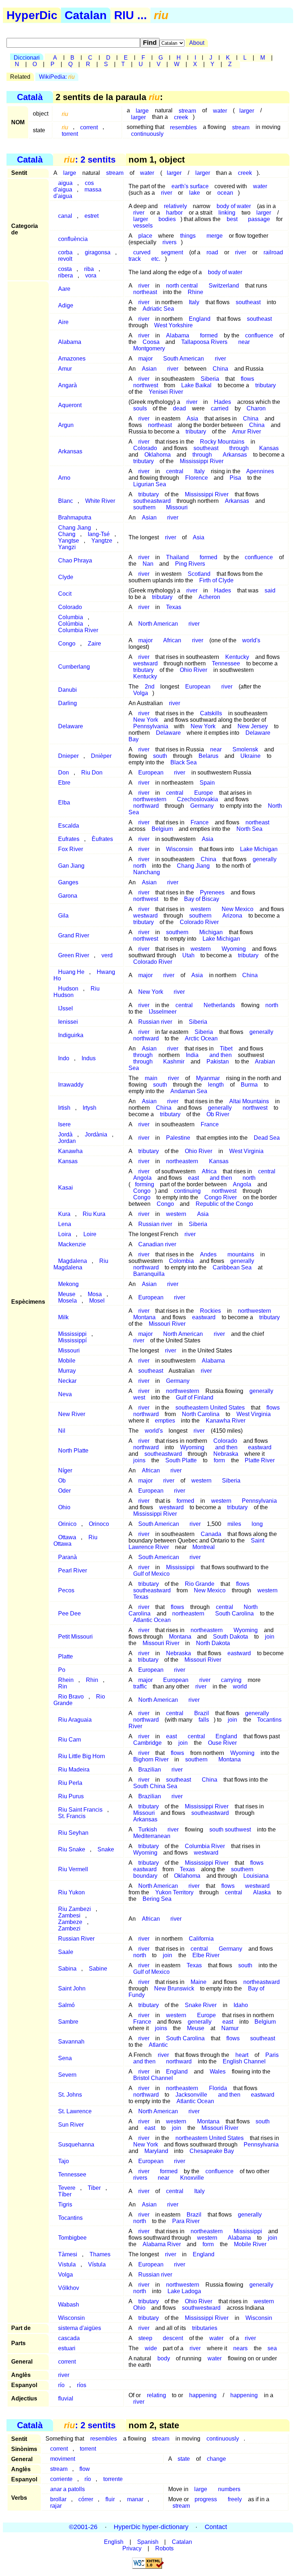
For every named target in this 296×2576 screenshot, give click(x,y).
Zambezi (69, 1928)
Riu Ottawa (75, 1541)
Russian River (76, 1939)
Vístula (97, 2264)
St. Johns (70, 2095)
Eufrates (69, 839)
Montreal (204, 1547)
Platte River (260, 1460)
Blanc (66, 501)
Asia (192, 418)
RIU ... (130, 15)
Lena (65, 1224)
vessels (143, 226)
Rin (63, 1686)
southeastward (210, 1813)
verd (107, 955)
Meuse (196, 2028)
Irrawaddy (71, 1085)
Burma (249, 1085)
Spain (207, 783)
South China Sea (155, 1786)
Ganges (68, 882)
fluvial (66, 2398)
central (175, 471)
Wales (218, 2072)
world (240, 1686)
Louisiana (256, 1876)
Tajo (64, 2161)
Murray (67, 1371)
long (257, 1524)
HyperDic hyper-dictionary (151, 2527)
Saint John (72, 1988)
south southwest (230, 1829)
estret (92, 216)
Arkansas (70, 451)
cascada (69, 2338)
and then (221, 1178)
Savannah (71, 2042)
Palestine (178, 1138)
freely (235, 2499)
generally (265, 859)
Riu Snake (72, 1849)
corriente (61, 2479)
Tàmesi (68, 2254)
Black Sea (184, 762)
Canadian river (157, 1244)
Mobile (67, 1361)
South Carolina (234, 1613)
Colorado (70, 607)
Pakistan (218, 1062)
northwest (146, 899)
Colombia (181, 1261)
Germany (202, 806)
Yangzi (67, 547)
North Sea (249, 829)
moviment (63, 2459)
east (193, 1178)
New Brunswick (174, 1988)
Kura (64, 1214)
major (145, 359)
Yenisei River (166, 392)
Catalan (86, 15)
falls (204, 1720)
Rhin (92, 1680)
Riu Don (92, 773)
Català (30, 97)
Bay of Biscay (202, 899)
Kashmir (174, 1062)
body (164, 2358)
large (70, 173)
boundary (145, 1876)
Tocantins (70, 2218)
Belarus (208, 756)
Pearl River (73, 1570)
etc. (156, 259)
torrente (113, 2479)
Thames (100, 2254)
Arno (64, 478)
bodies (167, 219)
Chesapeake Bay (212, 2151)
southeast (248, 302)
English (114, 2542)
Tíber (65, 2194)
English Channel (244, 2061)
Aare (64, 289)
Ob (62, 1481)
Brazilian (150, 1770)
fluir (110, 2499)
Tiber (94, 2188)
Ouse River (222, 1743)
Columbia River (78, 630)
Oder (64, 1491)
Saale (66, 1952)
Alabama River (162, 2244)
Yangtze (102, 541)
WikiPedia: (57, 77)
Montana (230, 1759)
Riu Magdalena (81, 1264)
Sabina (67, 1969)
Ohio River (193, 670)
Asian (149, 369)
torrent (70, 133)
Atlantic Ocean (152, 1620)
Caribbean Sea (232, 1267)
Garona (68, 896)
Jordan (67, 1141)
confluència (73, 239)
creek (181, 117)
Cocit (65, 594)
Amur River (247, 432)
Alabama (70, 342)
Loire (90, 1234)
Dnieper (68, 756)
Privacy (132, 2548)
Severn (67, 2075)
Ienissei (68, 1022)
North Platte (73, 1451)
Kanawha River (226, 1421)
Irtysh (90, 1108)
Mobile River (250, 2244)
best (232, 219)
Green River (74, 955)
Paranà (68, 1557)
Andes (208, 1254)
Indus (89, 1058)
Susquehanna (76, 2144)
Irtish (64, 1108)
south (160, 756)
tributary (265, 385)
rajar (56, 2506)
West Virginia (246, 1151)
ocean (225, 193)
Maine (199, 1982)
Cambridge (147, 1743)
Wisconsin (179, 849)
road (212, 252)
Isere (64, 1124)
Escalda (69, 826)
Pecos (66, 1590)
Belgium (162, 829)
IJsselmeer (163, 1012)
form (219, 1460)
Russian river (155, 1022)
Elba (64, 802)
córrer (86, 2499)
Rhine (195, 292)
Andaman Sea (189, 1091)
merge (215, 236)
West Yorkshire (173, 325)
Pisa (235, 478)
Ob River (218, 1114)
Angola (242, 1184)
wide (151, 2348)
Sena (65, 2058)
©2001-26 (83, 2527)
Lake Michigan (259, 849)
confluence (259, 335)
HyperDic (32, 15)
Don (64, 773)
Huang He (71, 972)
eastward (204, 1317)
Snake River (201, 2005)
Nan (148, 564)
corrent (89, 127)
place (145, 236)
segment (172, 252)
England (200, 319)
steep (145, 2338)
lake (195, 193)
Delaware (71, 726)
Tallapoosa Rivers (204, 342)
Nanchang (147, 872)
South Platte (181, 1460)
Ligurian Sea (150, 484)
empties (165, 1421)
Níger (65, 1470)
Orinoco (99, 1524)
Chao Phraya (75, 560)
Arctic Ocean (201, 1038)
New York (203, 726)
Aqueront (70, 405)
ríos (82, 2385)
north (272, 1005)
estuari (67, 2348)
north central (182, 286)
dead (179, 408)
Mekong (68, 1284)
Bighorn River (151, 1759)
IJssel (66, 1008)
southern (144, 507)
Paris (272, 2055)
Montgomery (149, 348)
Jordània (96, 1134)
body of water (225, 272)
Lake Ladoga (184, 2291)
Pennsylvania (151, 726)
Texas (174, 607)
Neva (65, 1394)
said (270, 590)
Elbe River (206, 1955)
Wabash (69, 2305)
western (201, 949)
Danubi (68, 690)
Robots (164, 2548)
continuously (147, 133)
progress (206, 2499)
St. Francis (72, 1816)
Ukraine (251, 756)
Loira (65, 1234)
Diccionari (27, 58)
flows (247, 379)
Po (62, 1670)
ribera (66, 275)
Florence (197, 478)
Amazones (72, 359)
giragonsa (98, 252)
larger (247, 110)
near (244, 342)
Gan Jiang (71, 866)
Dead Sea (267, 1138)
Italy (194, 302)
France (200, 822)
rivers (169, 242)
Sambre (68, 2022)
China (220, 369)
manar (135, 2499)
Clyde (66, 577)
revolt (65, 259)
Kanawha (70, 1151)
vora (91, 275)
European (198, 687)
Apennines (260, 471)
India (192, 1055)
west (139, 1397)
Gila (63, 916)
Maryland (156, 2151)
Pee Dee (69, 1613)
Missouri (177, 507)
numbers (229, 2489)
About (197, 43)
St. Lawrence (75, 2111)
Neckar (67, 1381)
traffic (140, 1686)
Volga (141, 693)
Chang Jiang (193, 866)
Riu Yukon (71, 1892)
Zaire (94, 644)
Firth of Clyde (216, 580)
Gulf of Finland (195, 1397)
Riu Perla (70, 1783)
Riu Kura (94, 1214)
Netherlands (219, 1005)
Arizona (232, 916)
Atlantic (158, 2045)
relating (156, 2395)
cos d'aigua (73, 186)
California (201, 1939)
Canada (211, 1534)
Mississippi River (202, 461)
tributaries (205, 2328)
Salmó (66, 2005)
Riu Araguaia (75, 1720)
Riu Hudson (76, 992)
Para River (186, 2221)
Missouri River (167, 1324)
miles (234, 1524)
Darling (68, 703)
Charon (256, 408)
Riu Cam (69, 1740)
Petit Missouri (75, 1637)
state (184, 2459)
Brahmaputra (75, 517)
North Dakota (213, 1643)
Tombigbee (72, 2238)
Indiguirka (71, 1035)
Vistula (67, 2264)
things (188, 236)
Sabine (98, 1969)
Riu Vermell (73, 1869)
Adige (66, 305)
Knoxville (192, 2178)
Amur (65, 369)
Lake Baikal (196, 385)
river (167, 193)
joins (139, 1460)
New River (72, 1414)
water (220, 110)
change (216, 2459)
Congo (67, 644)
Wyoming (192, 1447)
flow (85, 2469)
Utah (188, 955)
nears (240, 2348)
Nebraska (179, 1653)
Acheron (209, 597)
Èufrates (102, 839)
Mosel (97, 1301)
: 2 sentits (90, 159)
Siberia (198, 1022)
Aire (63, 322)
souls (140, 408)
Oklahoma (187, 1876)
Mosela (68, 1301)
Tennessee (226, 663)
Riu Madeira (74, 1770)
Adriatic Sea (158, 309)
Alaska (262, 1892)
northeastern (182, 1161)
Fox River (71, 849)
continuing (187, 1191)
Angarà (68, 385)
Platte (66, 1656)
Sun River (71, 2125)
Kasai (66, 1188)
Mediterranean (152, 1836)
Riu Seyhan (73, 1833)
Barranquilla (149, 1274)
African (172, 640)
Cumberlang (74, 667)
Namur (230, 2028)
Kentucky (145, 676)
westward (206, 1853)
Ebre (64, 783)
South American (184, 359)
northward (146, 806)
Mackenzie (72, 1244)
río (61, 2385)
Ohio (64, 1507)
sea (272, 2348)
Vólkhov (69, 2288)
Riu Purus (71, 1796)
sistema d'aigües (80, 2328)
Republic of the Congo (224, 1204)
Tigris (65, 2204)
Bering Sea (157, 1899)
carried (220, 408)
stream (241, 127)
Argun (66, 425)
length (216, 1085)
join (270, 1637)
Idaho (241, 2005)
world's (251, 640)
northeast (145, 292)
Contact (216, 2527)
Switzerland (224, 286)
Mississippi (180, 1567)
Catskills (211, 713)
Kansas (269, 448)
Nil (62, 1431)
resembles (183, 127)
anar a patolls (68, 2489)
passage (259, 219)
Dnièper (101, 756)
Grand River (74, 935)
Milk (63, 1317)
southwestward (201, 2308)
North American (158, 624)
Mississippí (72, 1340)
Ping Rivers (190, 564)
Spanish (148, 2542)
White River (100, 501)
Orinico (67, 1524)
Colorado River (199, 922)
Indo (64, 1058)
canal (65, 216)
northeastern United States (210, 2138)
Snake (106, 1849)
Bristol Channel (153, 2078)
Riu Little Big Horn (82, 1756)
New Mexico (210, 1590)
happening (203, 2395)
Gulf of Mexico (151, 1574)
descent (173, 2338)
